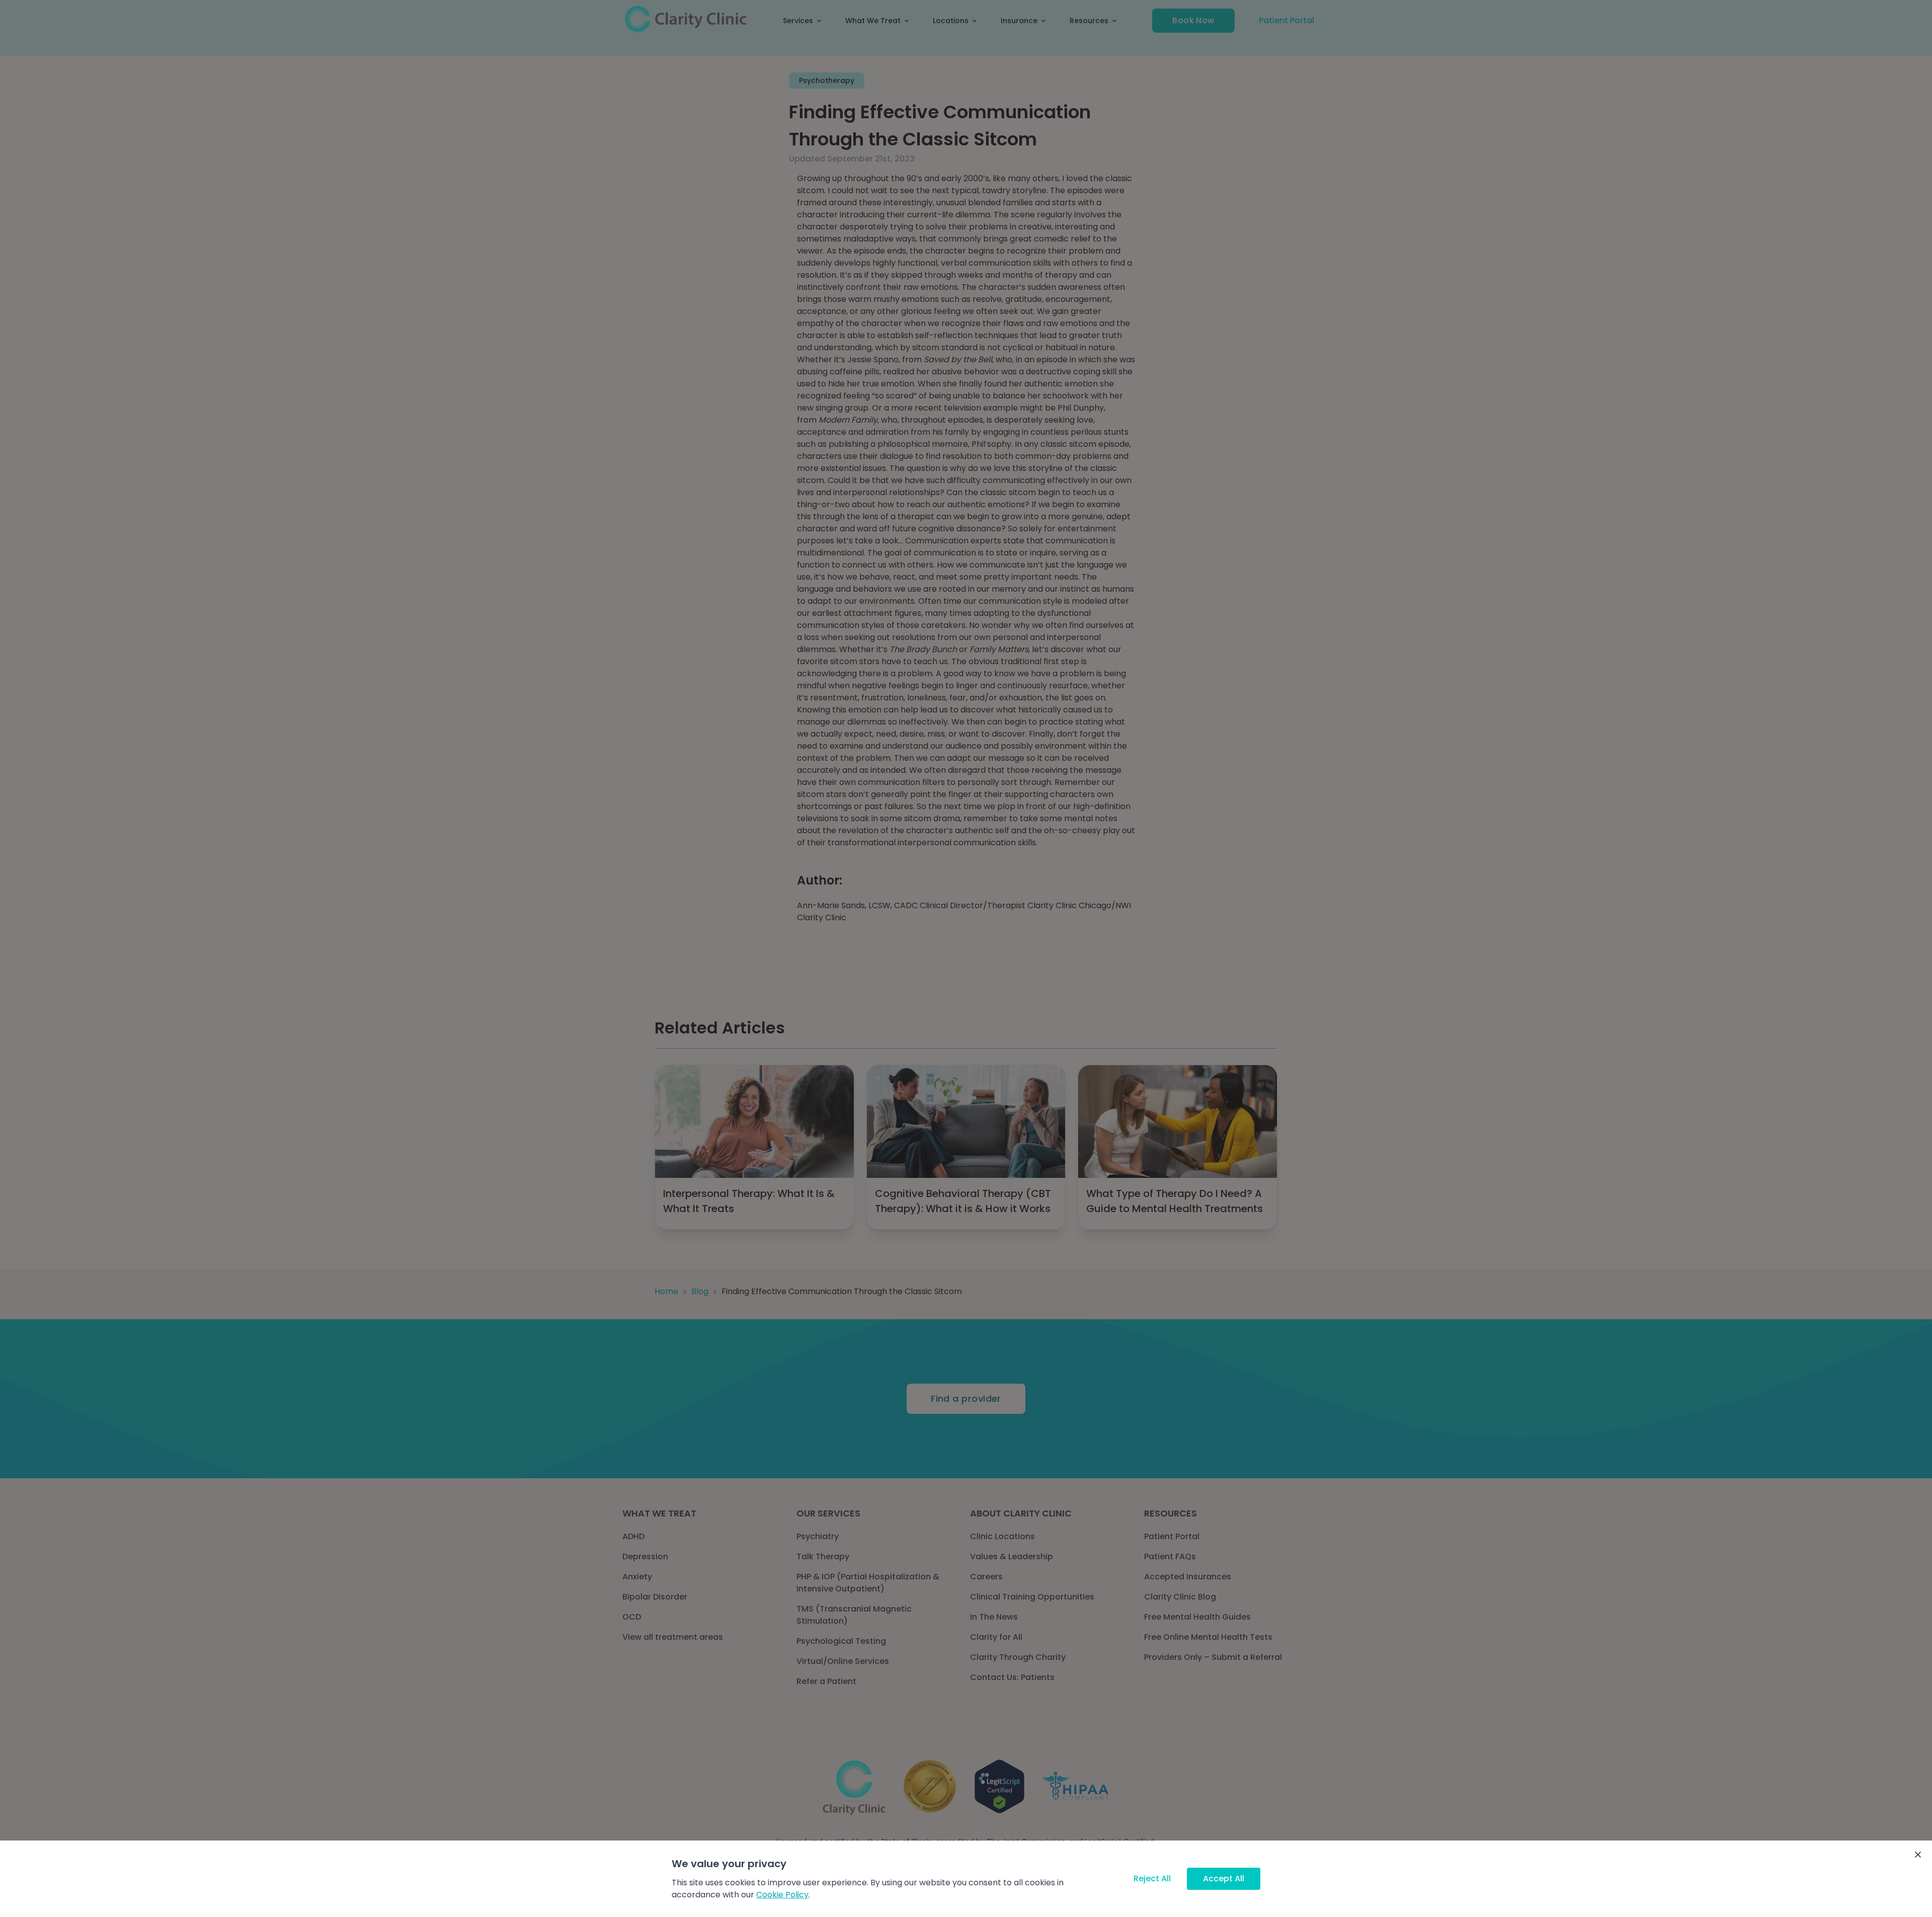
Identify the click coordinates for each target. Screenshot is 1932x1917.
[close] (1918, 1855)
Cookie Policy (782, 1895)
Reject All (1152, 1879)
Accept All (1224, 1879)
